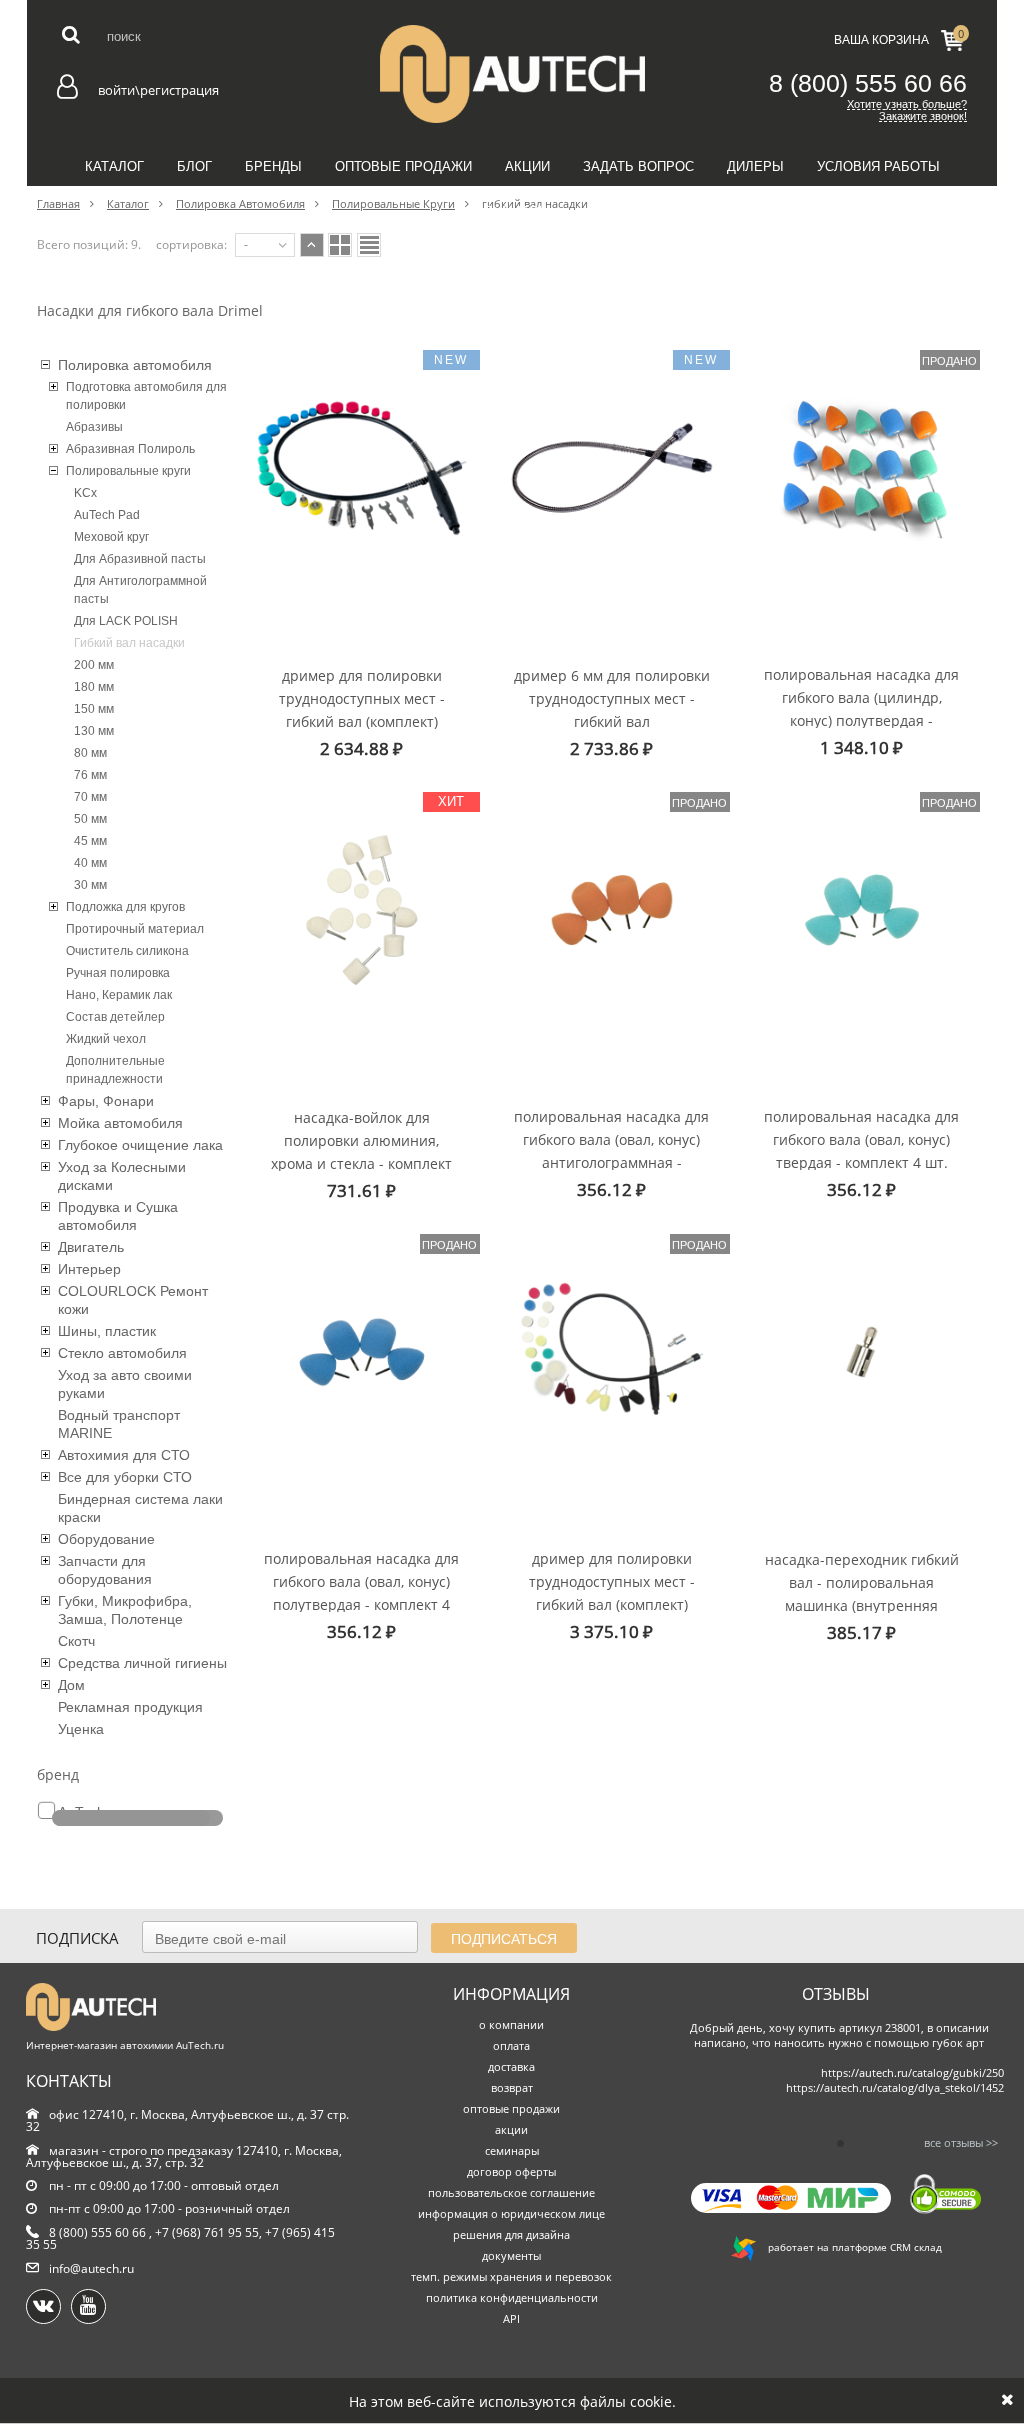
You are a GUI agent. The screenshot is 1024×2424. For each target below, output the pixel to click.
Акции (527, 166)
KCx (85, 493)
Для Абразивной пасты (140, 559)
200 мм (94, 665)
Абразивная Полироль (130, 449)
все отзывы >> (961, 2142)
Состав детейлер (115, 1017)
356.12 (611, 1189)
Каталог (114, 166)
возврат (512, 2087)
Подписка (77, 1938)
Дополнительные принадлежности (115, 1070)
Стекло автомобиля (122, 1353)
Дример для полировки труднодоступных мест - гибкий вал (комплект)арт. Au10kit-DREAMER (612, 1580)
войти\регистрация (158, 90)
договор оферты (511, 2171)
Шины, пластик (107, 1331)
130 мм (94, 731)
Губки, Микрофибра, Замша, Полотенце (125, 1610)
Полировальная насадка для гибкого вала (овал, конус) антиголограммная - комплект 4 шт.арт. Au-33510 (611, 1138)
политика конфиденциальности (512, 2297)
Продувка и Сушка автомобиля (118, 1216)
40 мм (90, 863)
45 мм (90, 841)
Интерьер (89, 1269)
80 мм (90, 753)
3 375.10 (611, 1631)
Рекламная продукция (130, 1707)
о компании (511, 2024)
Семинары (512, 211)
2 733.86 (611, 748)
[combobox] (265, 245)
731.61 (361, 1190)
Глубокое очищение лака (140, 1145)
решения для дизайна (511, 2234)
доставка (511, 2066)
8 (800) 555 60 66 (868, 83)
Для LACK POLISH (126, 621)
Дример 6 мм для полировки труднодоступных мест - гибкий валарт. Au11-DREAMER (612, 697)
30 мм (90, 885)
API (511, 2318)
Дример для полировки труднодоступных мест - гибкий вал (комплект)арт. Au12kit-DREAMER (362, 697)
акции (511, 2129)
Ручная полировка (118, 973)
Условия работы (878, 166)
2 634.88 (361, 748)
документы (511, 2255)
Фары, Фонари (106, 1101)
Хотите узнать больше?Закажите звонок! (907, 110)
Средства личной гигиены (142, 1663)
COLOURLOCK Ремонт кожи (133, 1300)
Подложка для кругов (125, 907)
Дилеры (755, 166)
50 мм (90, 819)
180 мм (94, 687)
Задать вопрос (638, 166)
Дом (71, 1685)
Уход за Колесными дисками (122, 1176)
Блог (194, 166)
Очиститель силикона (127, 951)
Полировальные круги (128, 471)
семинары (512, 2150)
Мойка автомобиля (120, 1123)
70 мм (90, 797)
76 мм (90, 775)
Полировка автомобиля (135, 365)
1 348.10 (861, 747)
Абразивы (94, 427)
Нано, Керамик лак (119, 995)
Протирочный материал (135, 929)
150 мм (94, 709)
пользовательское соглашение (511, 2192)
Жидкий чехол (106, 1039)
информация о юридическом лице (511, 2213)
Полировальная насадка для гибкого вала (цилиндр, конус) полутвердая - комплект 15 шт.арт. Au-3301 (861, 696)
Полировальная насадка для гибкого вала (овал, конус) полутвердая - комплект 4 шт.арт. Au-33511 (361, 1580)
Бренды (273, 166)
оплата (511, 2045)
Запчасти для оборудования (105, 1570)
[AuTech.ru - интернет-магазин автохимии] (512, 74)
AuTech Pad (107, 515)
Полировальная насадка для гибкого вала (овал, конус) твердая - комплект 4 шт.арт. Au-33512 (861, 1138)
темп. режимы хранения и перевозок (511, 2276)
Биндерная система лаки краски (140, 1508)
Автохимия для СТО (124, 1455)
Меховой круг (111, 537)
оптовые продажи (511, 2108)
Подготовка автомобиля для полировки (146, 396)
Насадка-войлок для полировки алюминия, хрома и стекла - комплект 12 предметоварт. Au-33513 (361, 1139)
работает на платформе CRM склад (849, 2247)
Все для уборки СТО (125, 1477)
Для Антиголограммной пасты (140, 590)
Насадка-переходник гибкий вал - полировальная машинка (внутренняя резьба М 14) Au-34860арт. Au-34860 (862, 1581)
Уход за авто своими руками (125, 1384)
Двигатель (91, 1247)
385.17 (861, 1632)
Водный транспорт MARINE (119, 1424)
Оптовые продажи (403, 166)
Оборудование (106, 1539)
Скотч (76, 1641)
